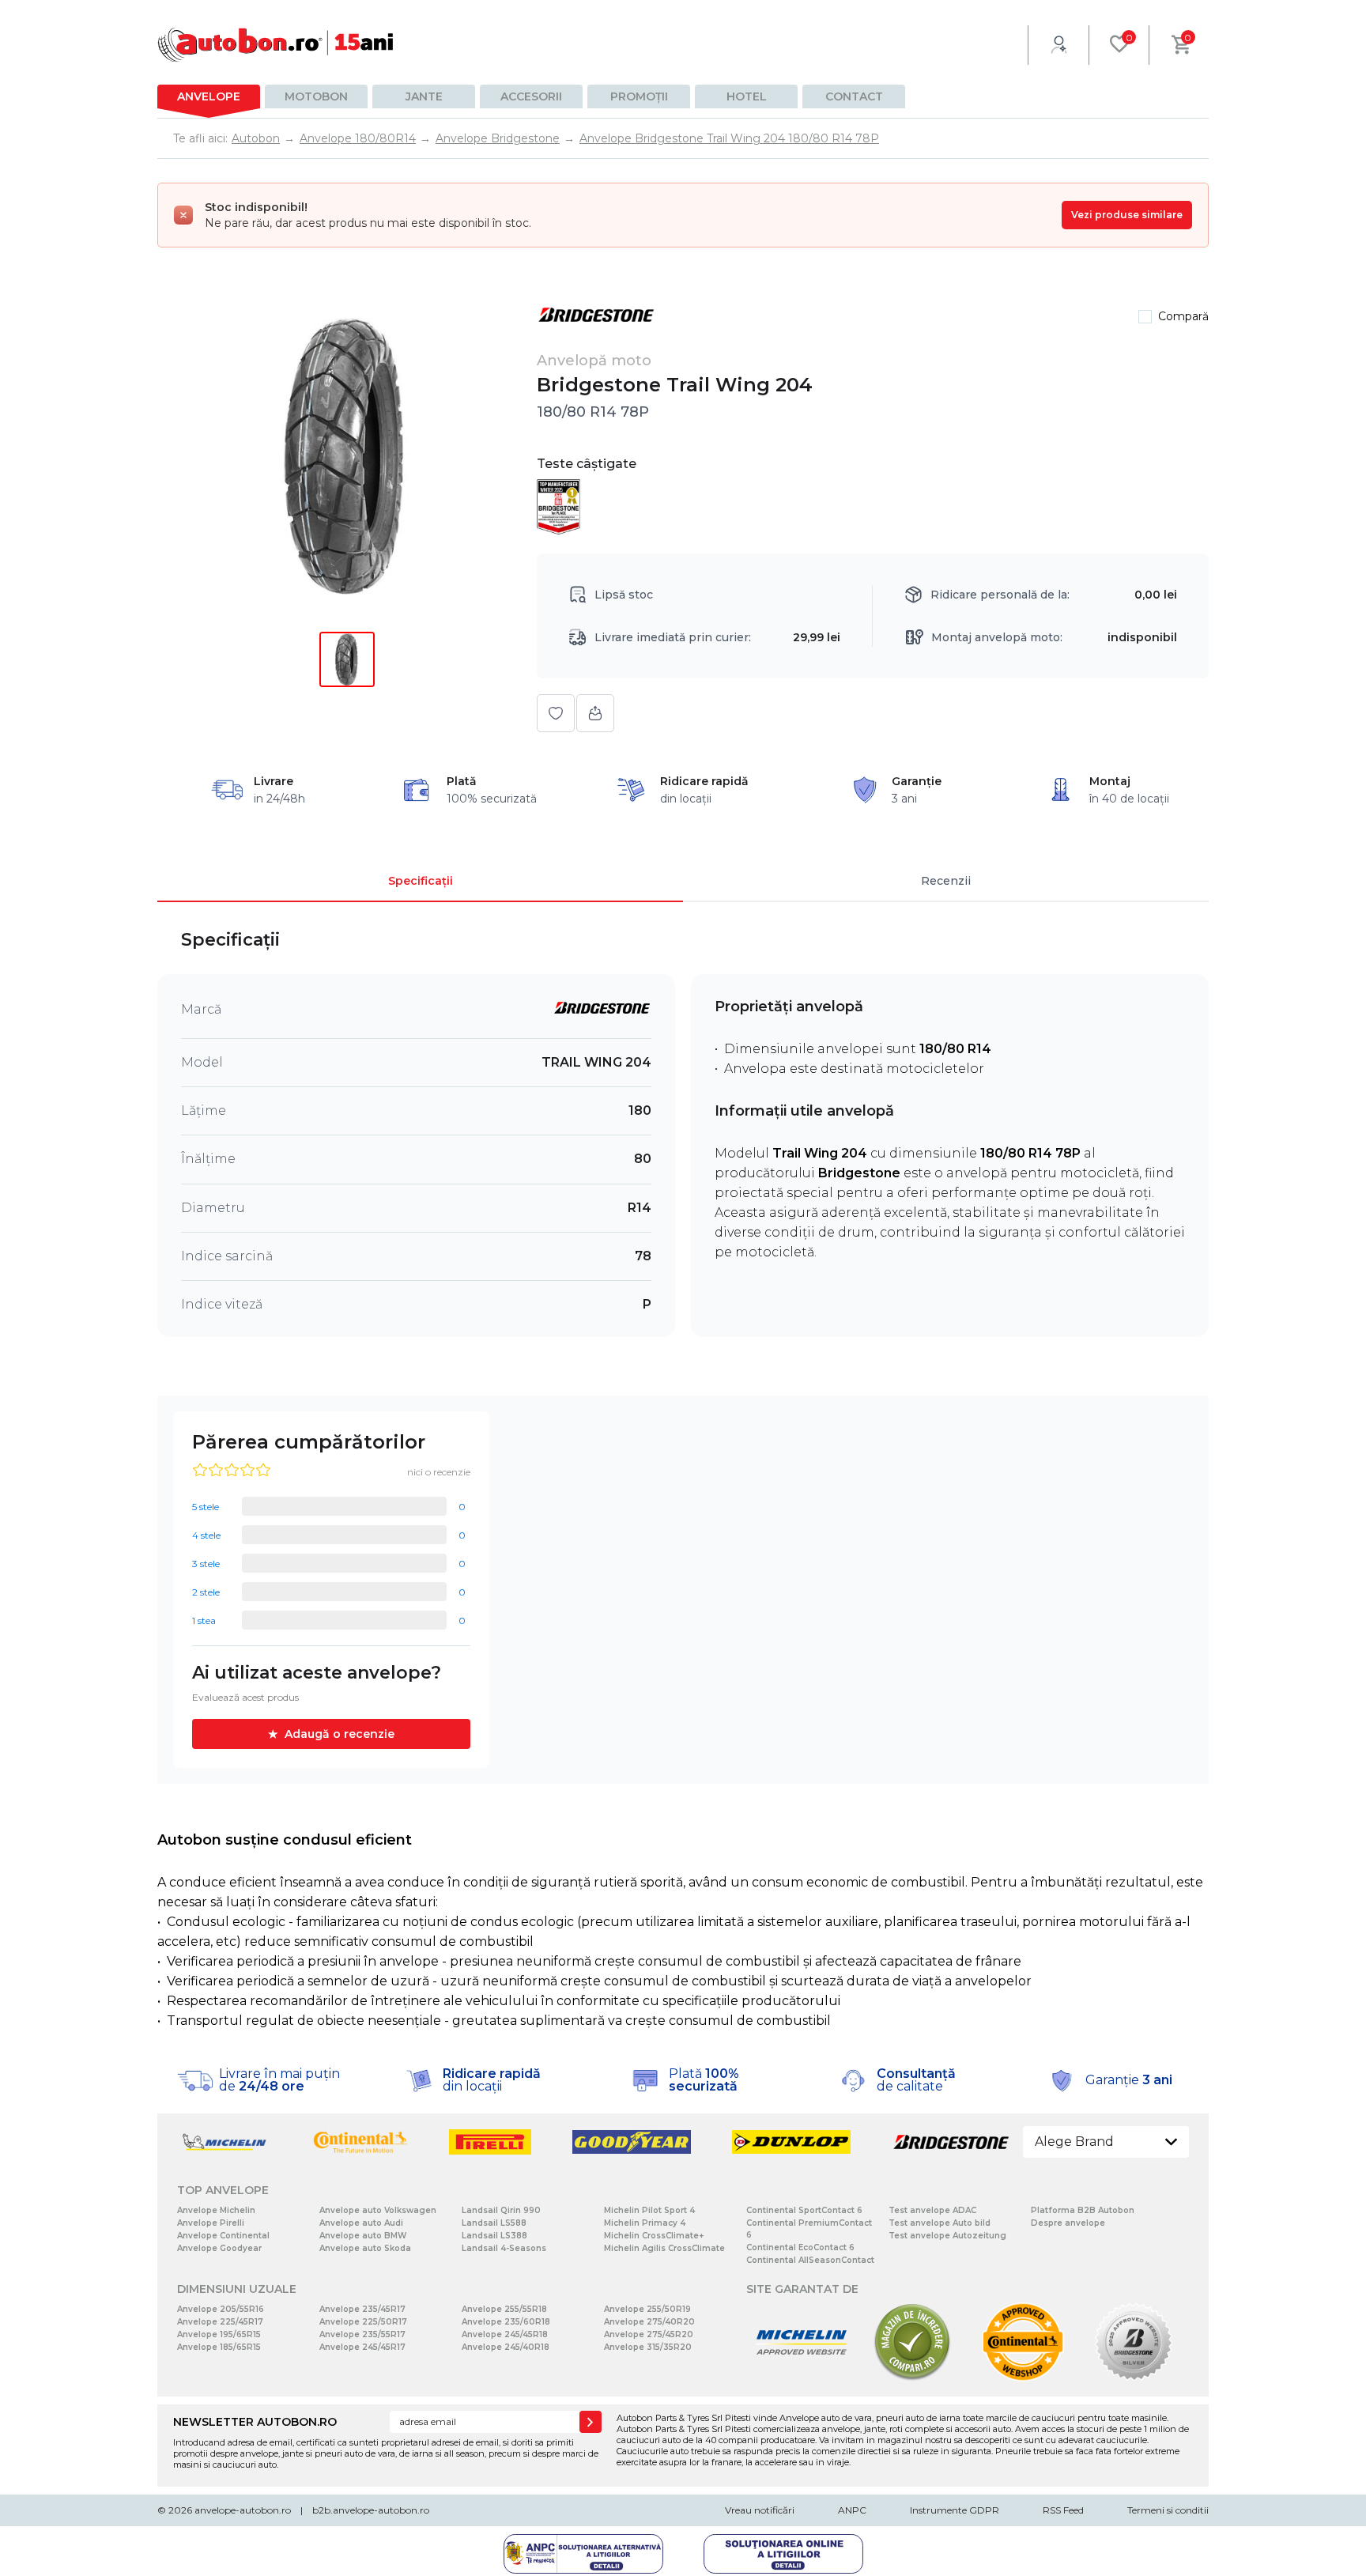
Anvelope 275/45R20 (649, 2334)
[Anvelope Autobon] (276, 45)
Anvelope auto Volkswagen (378, 2210)
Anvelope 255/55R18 (504, 2309)
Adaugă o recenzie (340, 1734)
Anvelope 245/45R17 (362, 2347)
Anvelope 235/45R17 (362, 2309)
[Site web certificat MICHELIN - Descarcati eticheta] (802, 2378)
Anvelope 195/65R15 (219, 2334)
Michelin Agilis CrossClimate (664, 2248)
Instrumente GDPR (955, 2510)
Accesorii (531, 96)
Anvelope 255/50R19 (647, 2309)
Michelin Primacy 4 (645, 2223)
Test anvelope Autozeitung (947, 2236)
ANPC (852, 2510)
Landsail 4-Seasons (504, 2248)
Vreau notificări (760, 2510)
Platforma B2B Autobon (1083, 2210)
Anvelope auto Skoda (365, 2248)
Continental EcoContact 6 (800, 2247)
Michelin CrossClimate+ (654, 2236)
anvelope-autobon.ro (243, 2510)
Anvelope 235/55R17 (362, 2334)
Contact (854, 96)
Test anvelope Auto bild (940, 2223)
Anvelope (209, 96)
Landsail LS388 (494, 2236)
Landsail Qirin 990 (501, 2210)
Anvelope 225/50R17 (363, 2322)
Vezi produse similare (1127, 215)
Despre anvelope (1068, 2223)
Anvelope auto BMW (363, 2236)
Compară (1183, 316)
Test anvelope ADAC (932, 2210)
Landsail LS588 (494, 2223)
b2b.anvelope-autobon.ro (371, 2510)
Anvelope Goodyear (219, 2248)
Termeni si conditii (1168, 2510)
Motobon (316, 96)
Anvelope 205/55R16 (221, 2309)
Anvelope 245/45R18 (505, 2334)
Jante (424, 96)
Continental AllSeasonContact (810, 2260)
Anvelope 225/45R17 (220, 2322)
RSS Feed (1063, 2510)
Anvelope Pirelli (211, 2223)
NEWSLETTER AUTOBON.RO (255, 2422)
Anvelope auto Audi (361, 2223)
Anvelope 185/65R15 (219, 2347)
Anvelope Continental (223, 2236)
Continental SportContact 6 (804, 2210)
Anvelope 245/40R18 (506, 2347)
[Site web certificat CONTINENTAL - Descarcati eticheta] (1023, 2378)
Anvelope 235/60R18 (506, 2322)
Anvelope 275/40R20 (649, 2322)
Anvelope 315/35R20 (648, 2347)
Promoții (639, 96)
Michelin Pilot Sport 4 (649, 2210)
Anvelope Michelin (216, 2210)
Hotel (747, 96)
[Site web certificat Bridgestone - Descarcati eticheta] (1134, 2378)
